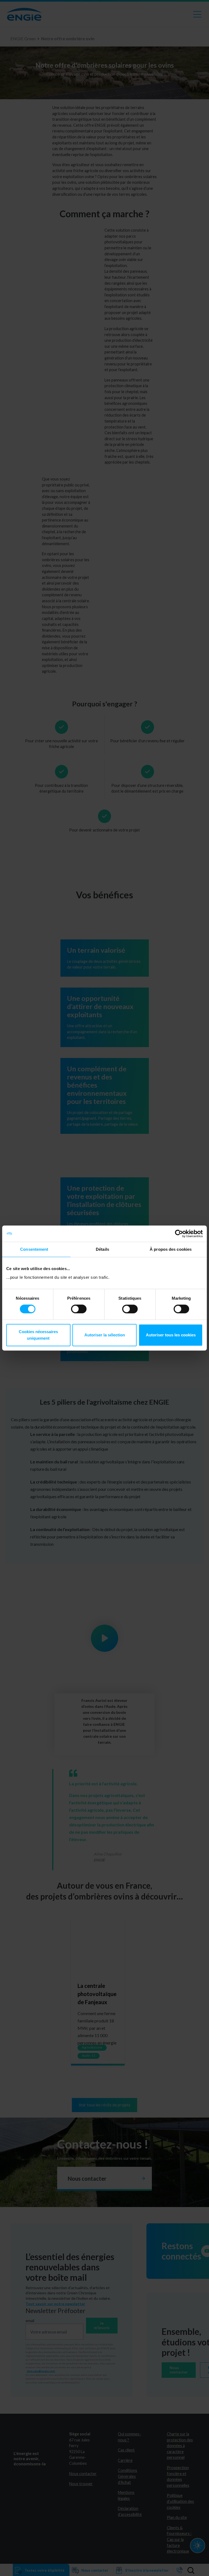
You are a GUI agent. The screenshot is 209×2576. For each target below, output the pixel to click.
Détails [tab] (102, 1249)
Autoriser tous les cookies (171, 1335)
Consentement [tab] (34, 1249)
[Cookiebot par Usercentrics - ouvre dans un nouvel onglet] (179, 1234)
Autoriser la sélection (105, 1335)
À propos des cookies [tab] (171, 1249)
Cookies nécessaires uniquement (38, 1335)
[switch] (79, 1309)
